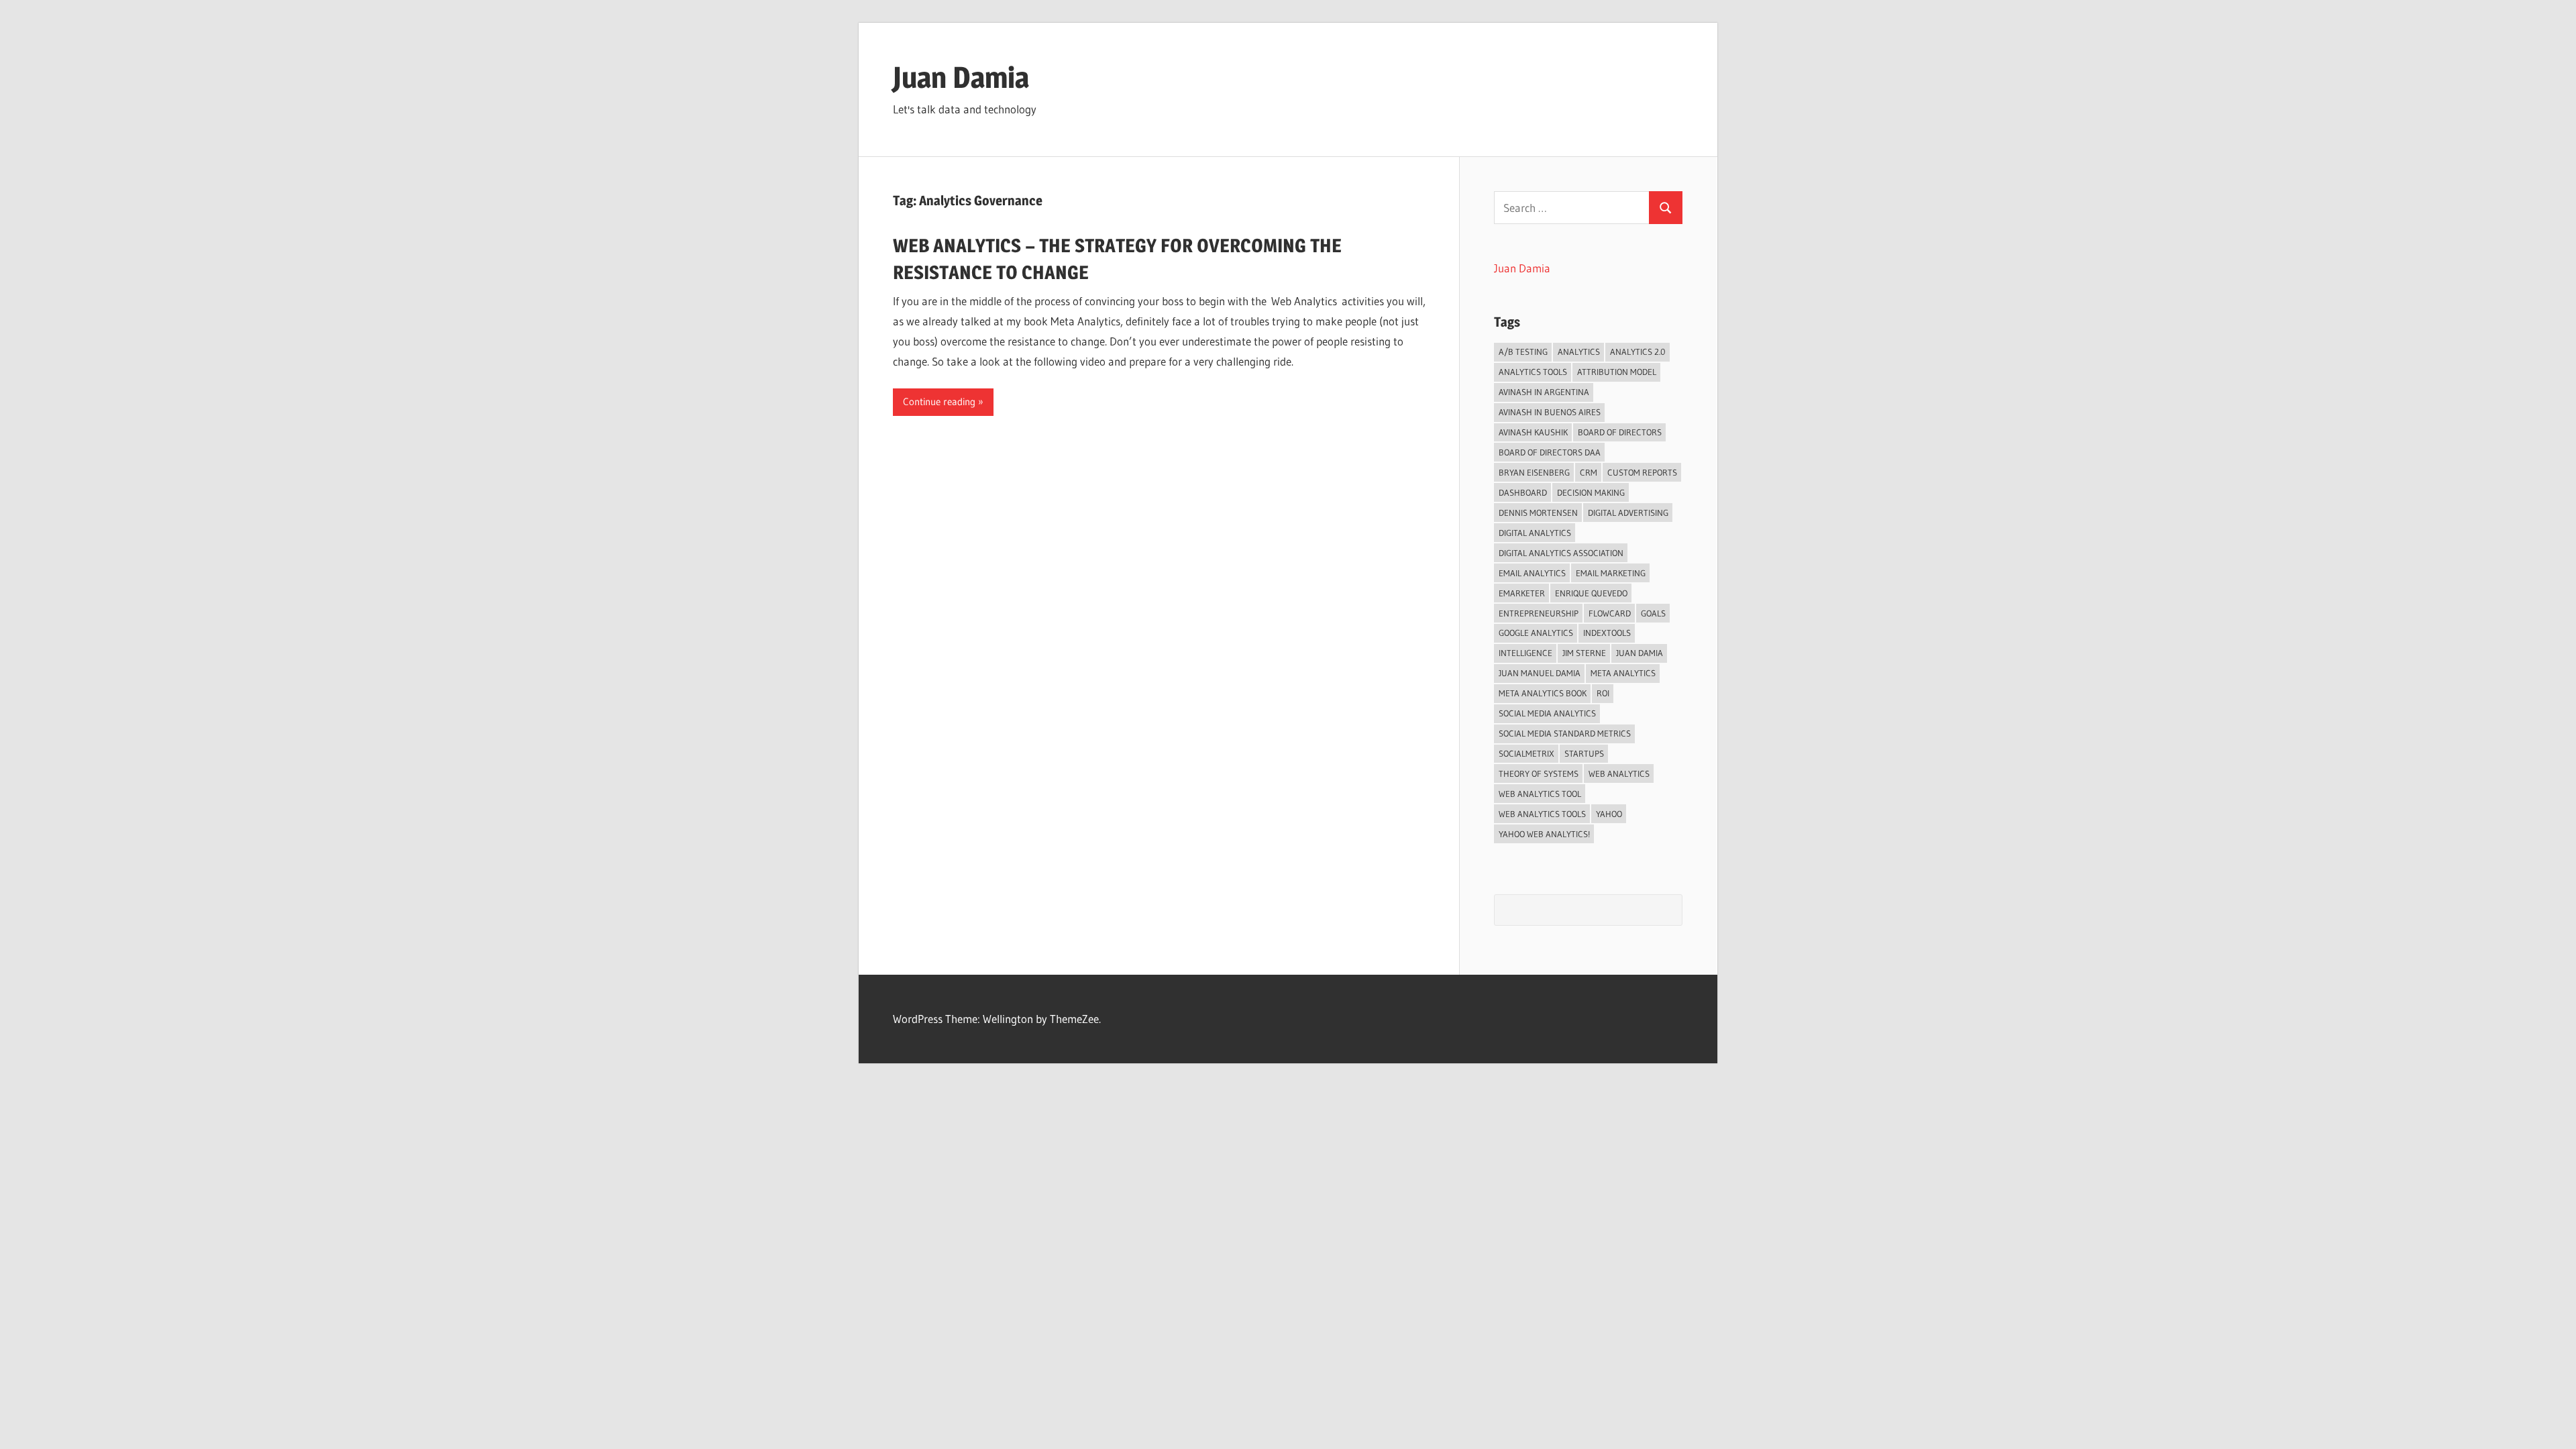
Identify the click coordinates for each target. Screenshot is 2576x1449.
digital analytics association (1561, 553)
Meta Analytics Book (1543, 693)
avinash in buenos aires (1550, 412)
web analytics (1619, 773)
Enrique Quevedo (1591, 593)
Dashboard (1523, 492)
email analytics (1532, 573)
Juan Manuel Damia (1540, 673)
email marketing (1611, 573)
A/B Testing (1523, 352)
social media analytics (1547, 713)
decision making (1591, 492)
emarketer (1522, 593)
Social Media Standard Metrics (1565, 733)
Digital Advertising (1628, 513)
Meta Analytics (1623, 673)
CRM (1589, 472)
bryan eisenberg (1534, 472)
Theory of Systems (1539, 773)
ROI (1603, 693)
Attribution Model (1617, 372)
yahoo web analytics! (1544, 834)
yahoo (1609, 814)
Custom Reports (1642, 472)
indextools (1607, 633)
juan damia (1640, 653)
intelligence (1525, 653)
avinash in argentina (1544, 392)
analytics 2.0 (1638, 352)
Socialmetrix (1526, 753)
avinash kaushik (1533, 432)
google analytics (1536, 633)
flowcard (1610, 613)
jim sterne (1584, 653)
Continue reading (939, 401)
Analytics (1579, 352)
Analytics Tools (1533, 372)
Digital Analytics (1535, 533)
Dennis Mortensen (1538, 513)
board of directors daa (1550, 452)
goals (1653, 613)
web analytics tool (1540, 794)
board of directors (1620, 432)
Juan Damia (961, 77)
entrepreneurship (1539, 613)
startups (1584, 753)
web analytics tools (1542, 814)
